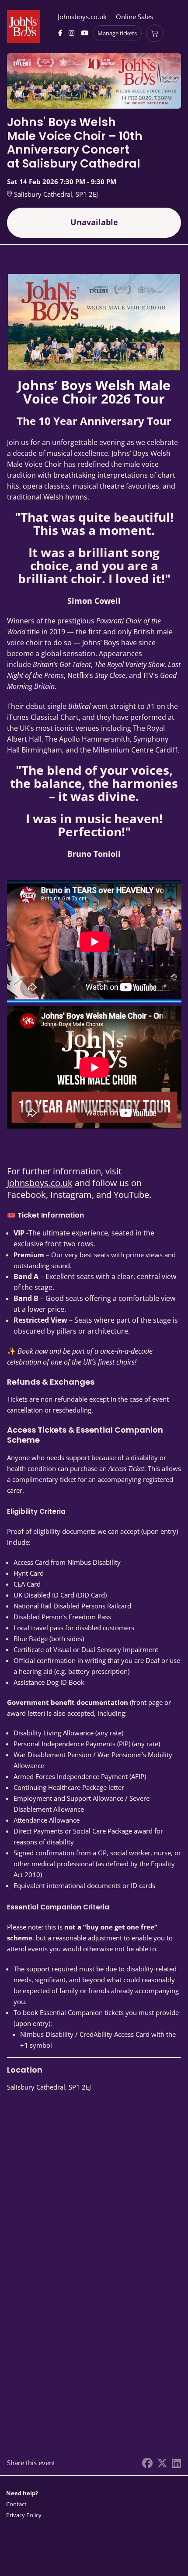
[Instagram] (71, 33)
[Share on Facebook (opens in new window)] (147, 2463)
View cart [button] (155, 33)
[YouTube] (85, 33)
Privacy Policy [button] (24, 2515)
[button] (24, 2504)
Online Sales (134, 17)
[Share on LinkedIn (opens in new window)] (176, 2463)
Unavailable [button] (94, 222)
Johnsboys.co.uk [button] (82, 17)
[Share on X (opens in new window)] (162, 2463)
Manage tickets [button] (117, 33)
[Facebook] (60, 33)
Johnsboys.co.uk (40, 1183)
